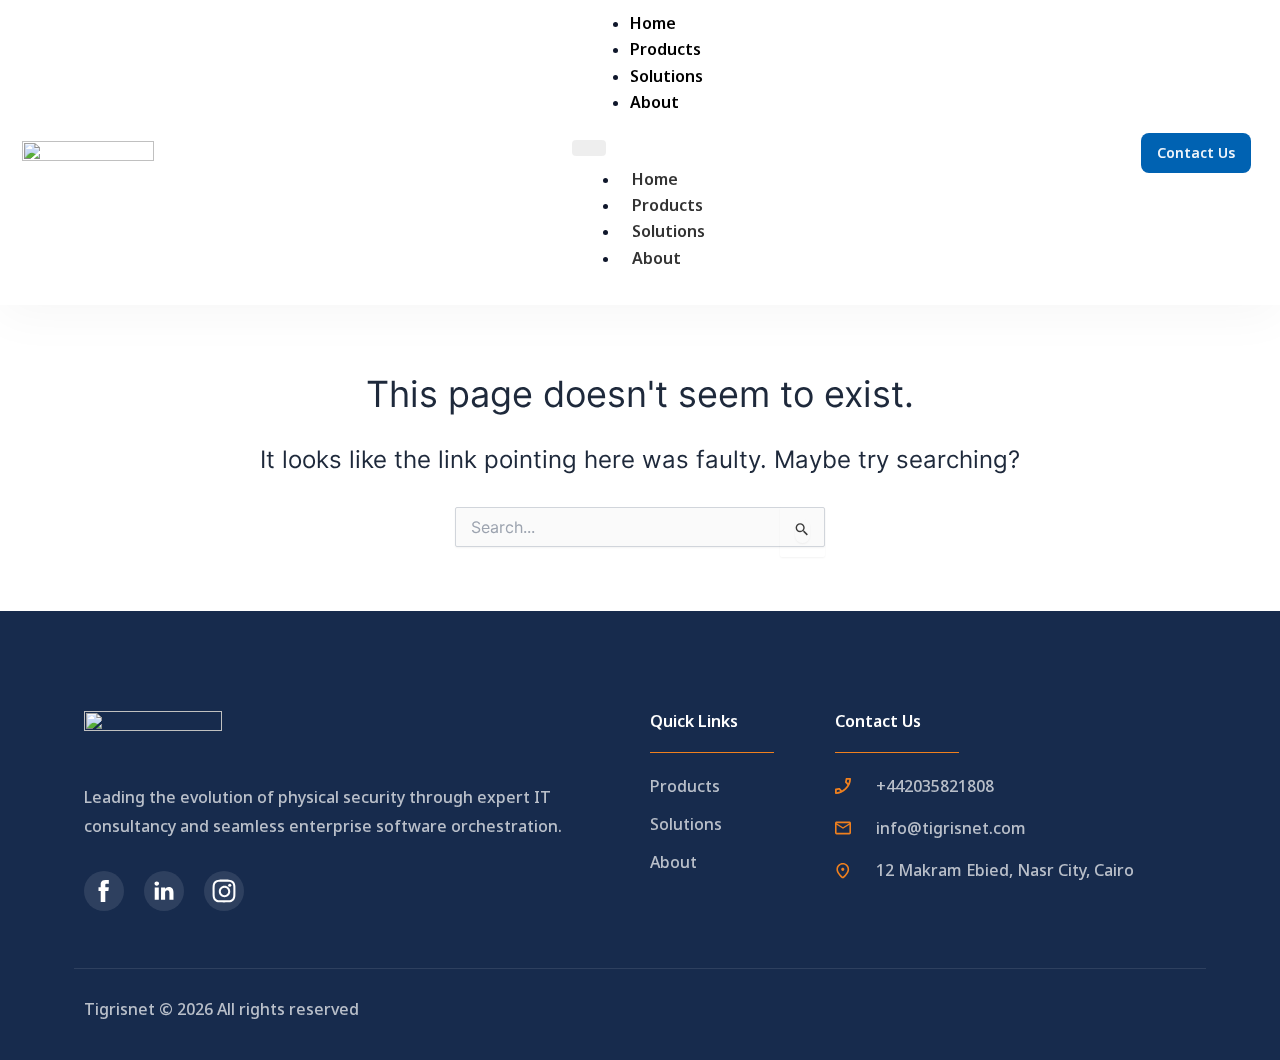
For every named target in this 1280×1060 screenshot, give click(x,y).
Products (667, 205)
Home (655, 179)
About (656, 258)
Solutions (668, 231)
